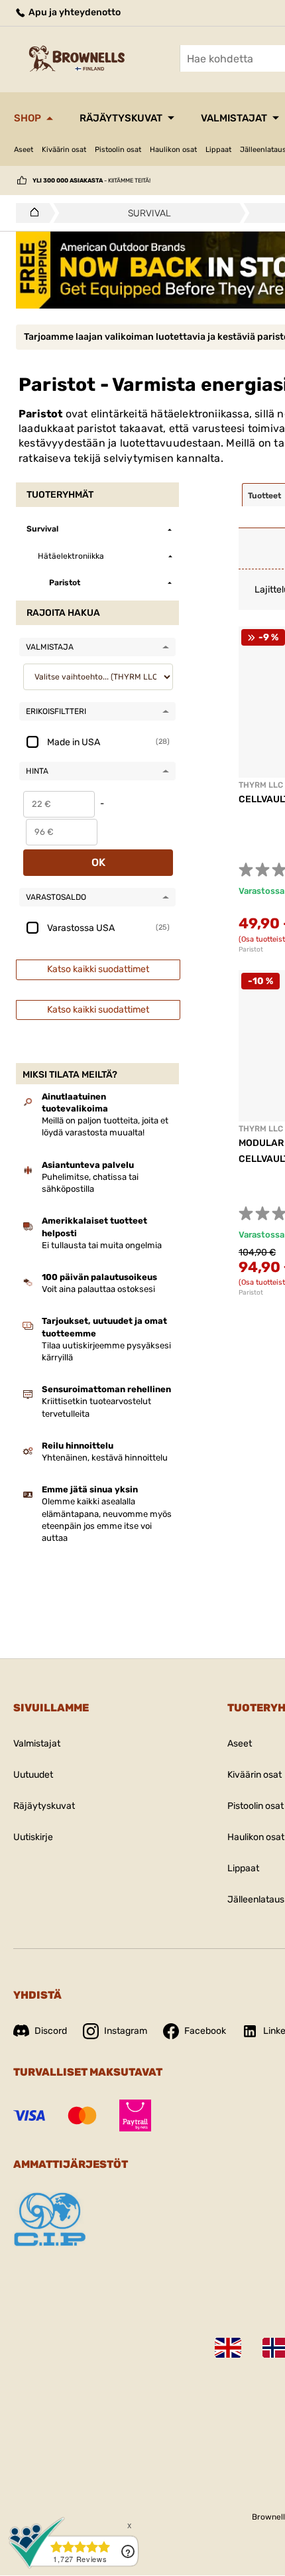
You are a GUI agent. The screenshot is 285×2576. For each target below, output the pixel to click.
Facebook (205, 2031)
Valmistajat (234, 118)
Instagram (126, 2031)
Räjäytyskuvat (121, 118)
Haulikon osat (173, 150)
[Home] (31, 213)
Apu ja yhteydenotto (74, 12)
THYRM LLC (261, 785)
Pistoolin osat (118, 150)
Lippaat (218, 150)
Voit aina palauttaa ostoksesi (98, 1289)
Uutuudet (33, 1775)
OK (98, 862)
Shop (28, 118)
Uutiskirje (33, 1837)
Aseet (24, 150)
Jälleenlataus (256, 1899)
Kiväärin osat (64, 150)
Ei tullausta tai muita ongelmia (102, 1245)
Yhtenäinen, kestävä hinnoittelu (105, 1458)
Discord (51, 2031)
